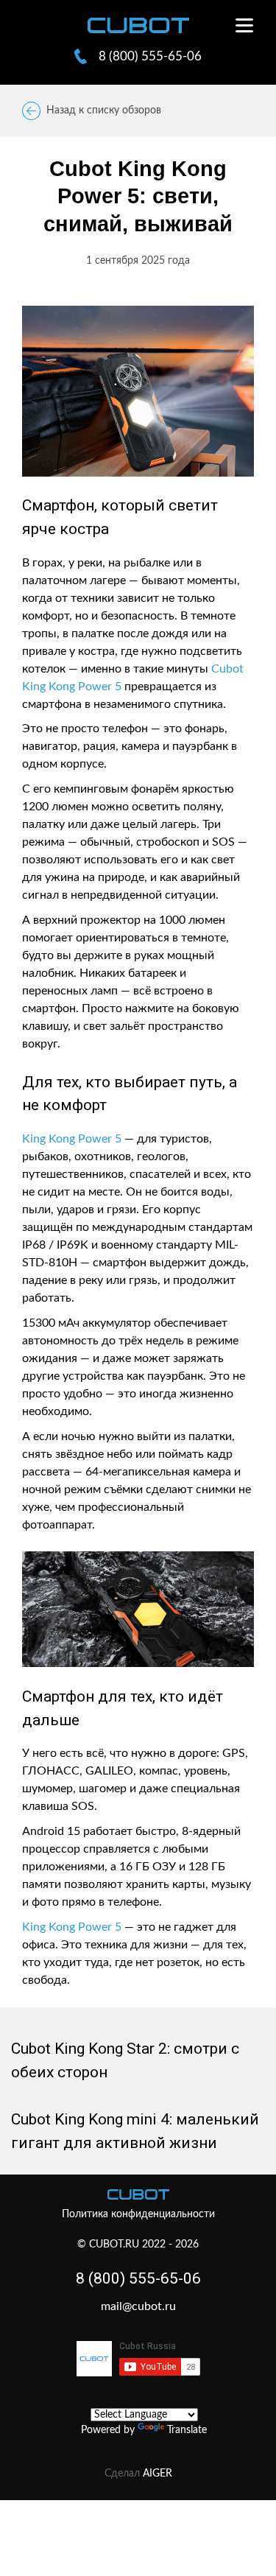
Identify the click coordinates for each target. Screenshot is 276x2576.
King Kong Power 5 (72, 1139)
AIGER (158, 2474)
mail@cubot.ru (138, 2306)
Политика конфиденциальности (138, 2214)
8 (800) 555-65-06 (138, 2278)
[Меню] (240, 25)
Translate (187, 2430)
